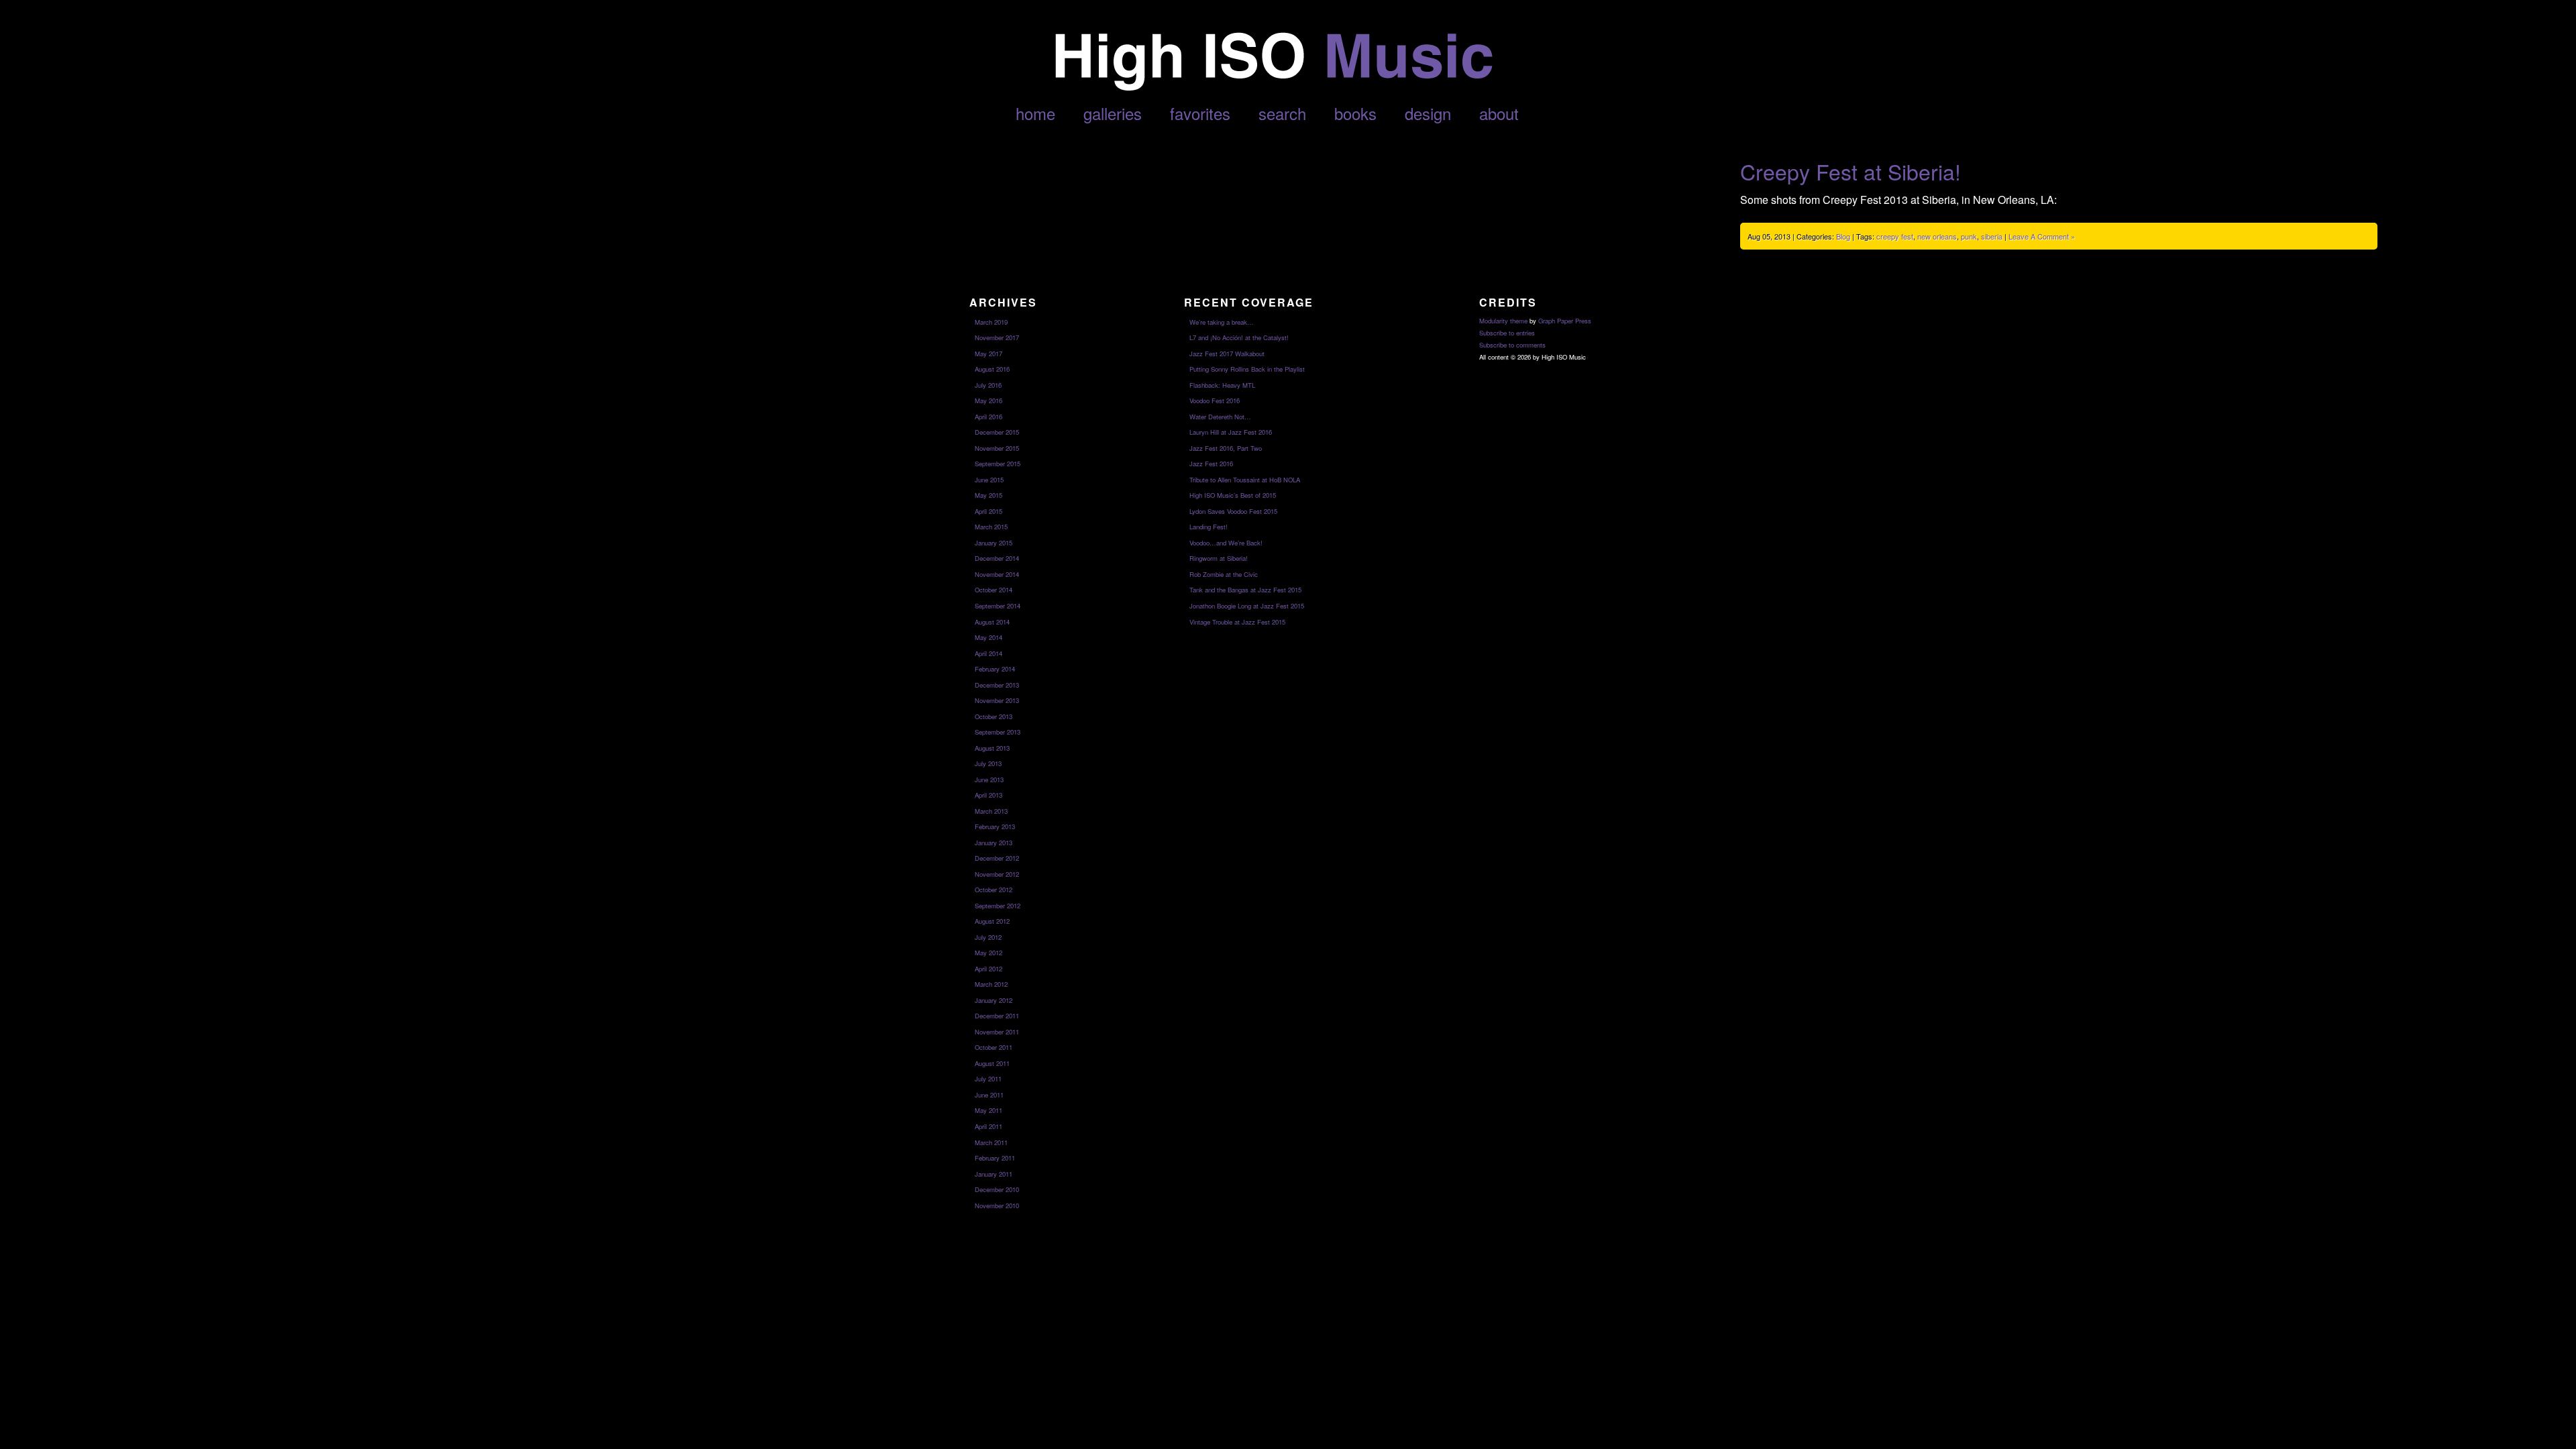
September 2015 (998, 464)
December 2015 (997, 432)
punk (1969, 236)
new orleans (1937, 236)
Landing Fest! (1209, 527)
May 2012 (988, 953)
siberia (1992, 236)
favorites (1200, 113)
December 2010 (997, 1189)
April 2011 (988, 1126)
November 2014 (997, 574)
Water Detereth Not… (1220, 417)
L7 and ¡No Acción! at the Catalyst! (1239, 337)
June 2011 (989, 1095)
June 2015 (989, 480)
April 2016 (988, 417)
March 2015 (991, 527)
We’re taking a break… (1222, 322)
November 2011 (997, 1032)
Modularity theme (1503, 321)
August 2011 (992, 1063)
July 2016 (988, 385)
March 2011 (991, 1142)
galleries (1113, 113)
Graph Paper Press (1565, 321)
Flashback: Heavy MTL (1222, 385)
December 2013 (997, 685)
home (1035, 113)
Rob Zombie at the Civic (1224, 574)
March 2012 (991, 984)
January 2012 (994, 1000)
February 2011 (995, 1158)
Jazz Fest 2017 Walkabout (1227, 354)
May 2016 (988, 400)
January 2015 (994, 543)
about (1499, 113)
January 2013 (994, 843)
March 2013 (991, 811)
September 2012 (998, 906)
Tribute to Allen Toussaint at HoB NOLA (1245, 480)
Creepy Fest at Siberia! (1850, 171)
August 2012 (992, 921)
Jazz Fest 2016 (1211, 464)
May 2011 (988, 1110)
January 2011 (994, 1174)
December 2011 (997, 1016)
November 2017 (997, 337)
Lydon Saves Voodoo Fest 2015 (1233, 511)
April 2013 (988, 795)
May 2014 (988, 637)
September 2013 (998, 732)
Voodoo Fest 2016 (1215, 400)
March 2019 (991, 322)
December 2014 (997, 558)
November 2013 (997, 700)
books (1355, 113)
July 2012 (988, 937)
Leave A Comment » (2042, 236)
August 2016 (992, 369)
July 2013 (988, 763)
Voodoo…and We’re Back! (1226, 543)
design (1428, 113)
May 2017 (988, 354)
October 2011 (994, 1047)
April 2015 (988, 511)
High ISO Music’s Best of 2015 (1233, 495)
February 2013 (995, 826)
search (1282, 113)
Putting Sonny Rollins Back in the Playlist (1247, 369)
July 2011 (988, 1079)
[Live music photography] (1273, 87)
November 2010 (997, 1205)
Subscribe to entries (1507, 333)
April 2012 (988, 969)
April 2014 (988, 653)
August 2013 (992, 748)
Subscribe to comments (1512, 345)
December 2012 (997, 858)
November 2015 (997, 448)
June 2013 (989, 780)
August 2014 (992, 622)
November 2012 (997, 874)
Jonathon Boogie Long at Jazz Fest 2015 (1247, 606)
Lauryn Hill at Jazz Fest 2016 (1231, 432)
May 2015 (988, 495)
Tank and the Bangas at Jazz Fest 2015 (1245, 590)
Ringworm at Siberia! (1219, 558)
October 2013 (994, 716)
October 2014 (994, 590)
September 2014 (998, 606)
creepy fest (1895, 236)
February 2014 (995, 669)
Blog (1843, 236)
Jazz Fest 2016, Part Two (1226, 448)
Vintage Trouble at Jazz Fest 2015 (1237, 622)
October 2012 (994, 890)
